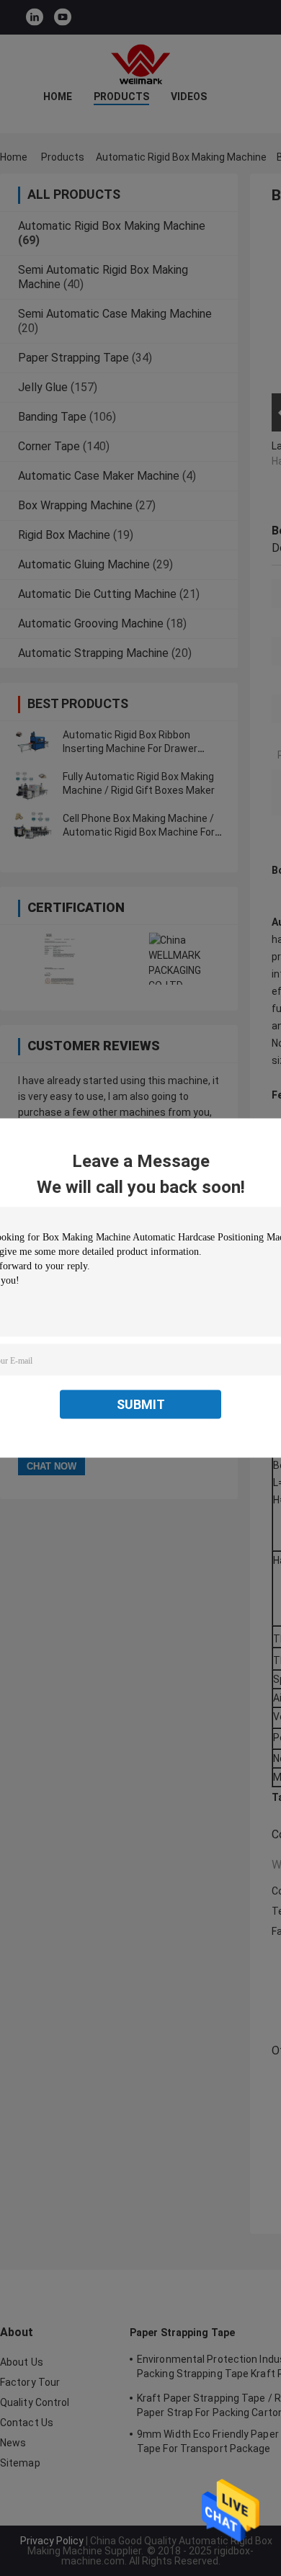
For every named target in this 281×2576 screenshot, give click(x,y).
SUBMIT (141, 1404)
